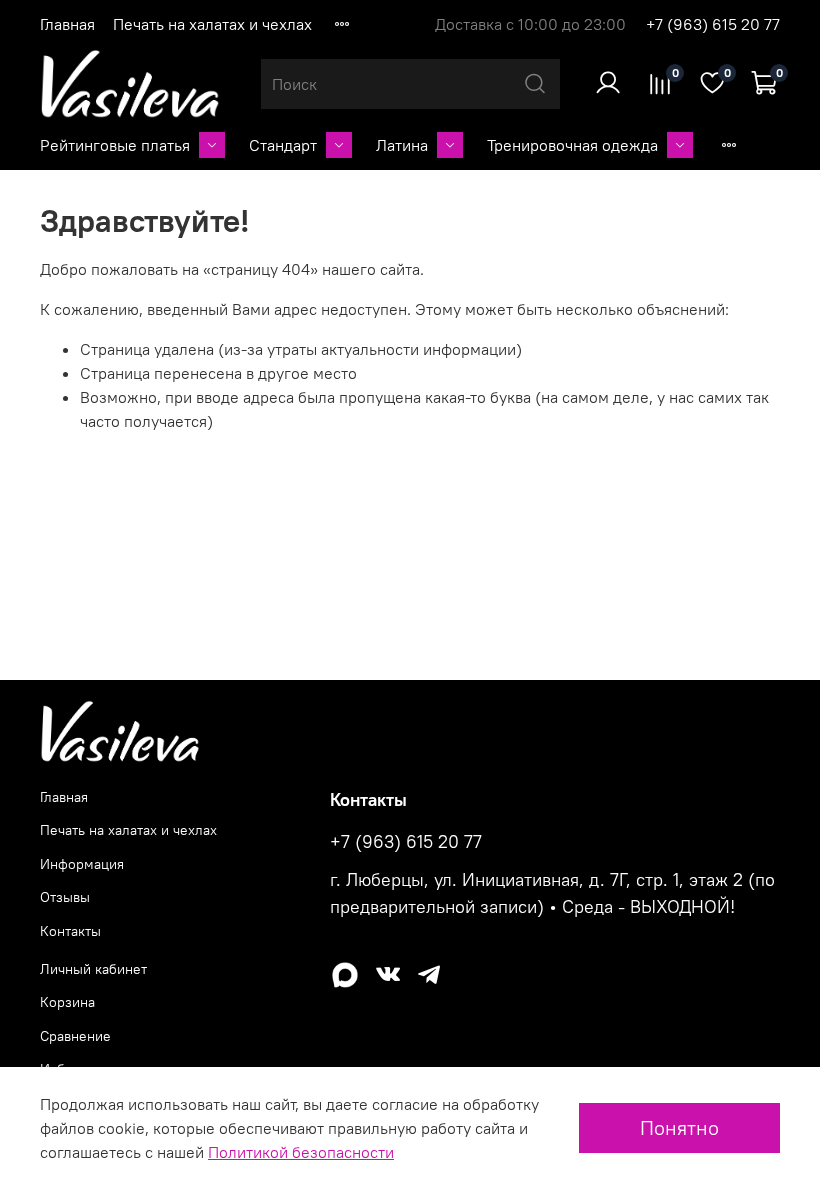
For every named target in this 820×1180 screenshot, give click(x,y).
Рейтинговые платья (115, 145)
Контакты (70, 931)
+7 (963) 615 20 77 (713, 24)
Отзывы (65, 897)
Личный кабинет (93, 969)
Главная (67, 24)
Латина (402, 145)
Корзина (67, 1002)
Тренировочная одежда (572, 145)
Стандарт (283, 145)
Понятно (679, 1127)
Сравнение (75, 1036)
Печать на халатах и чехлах (212, 24)
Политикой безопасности (301, 1152)
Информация (82, 864)
